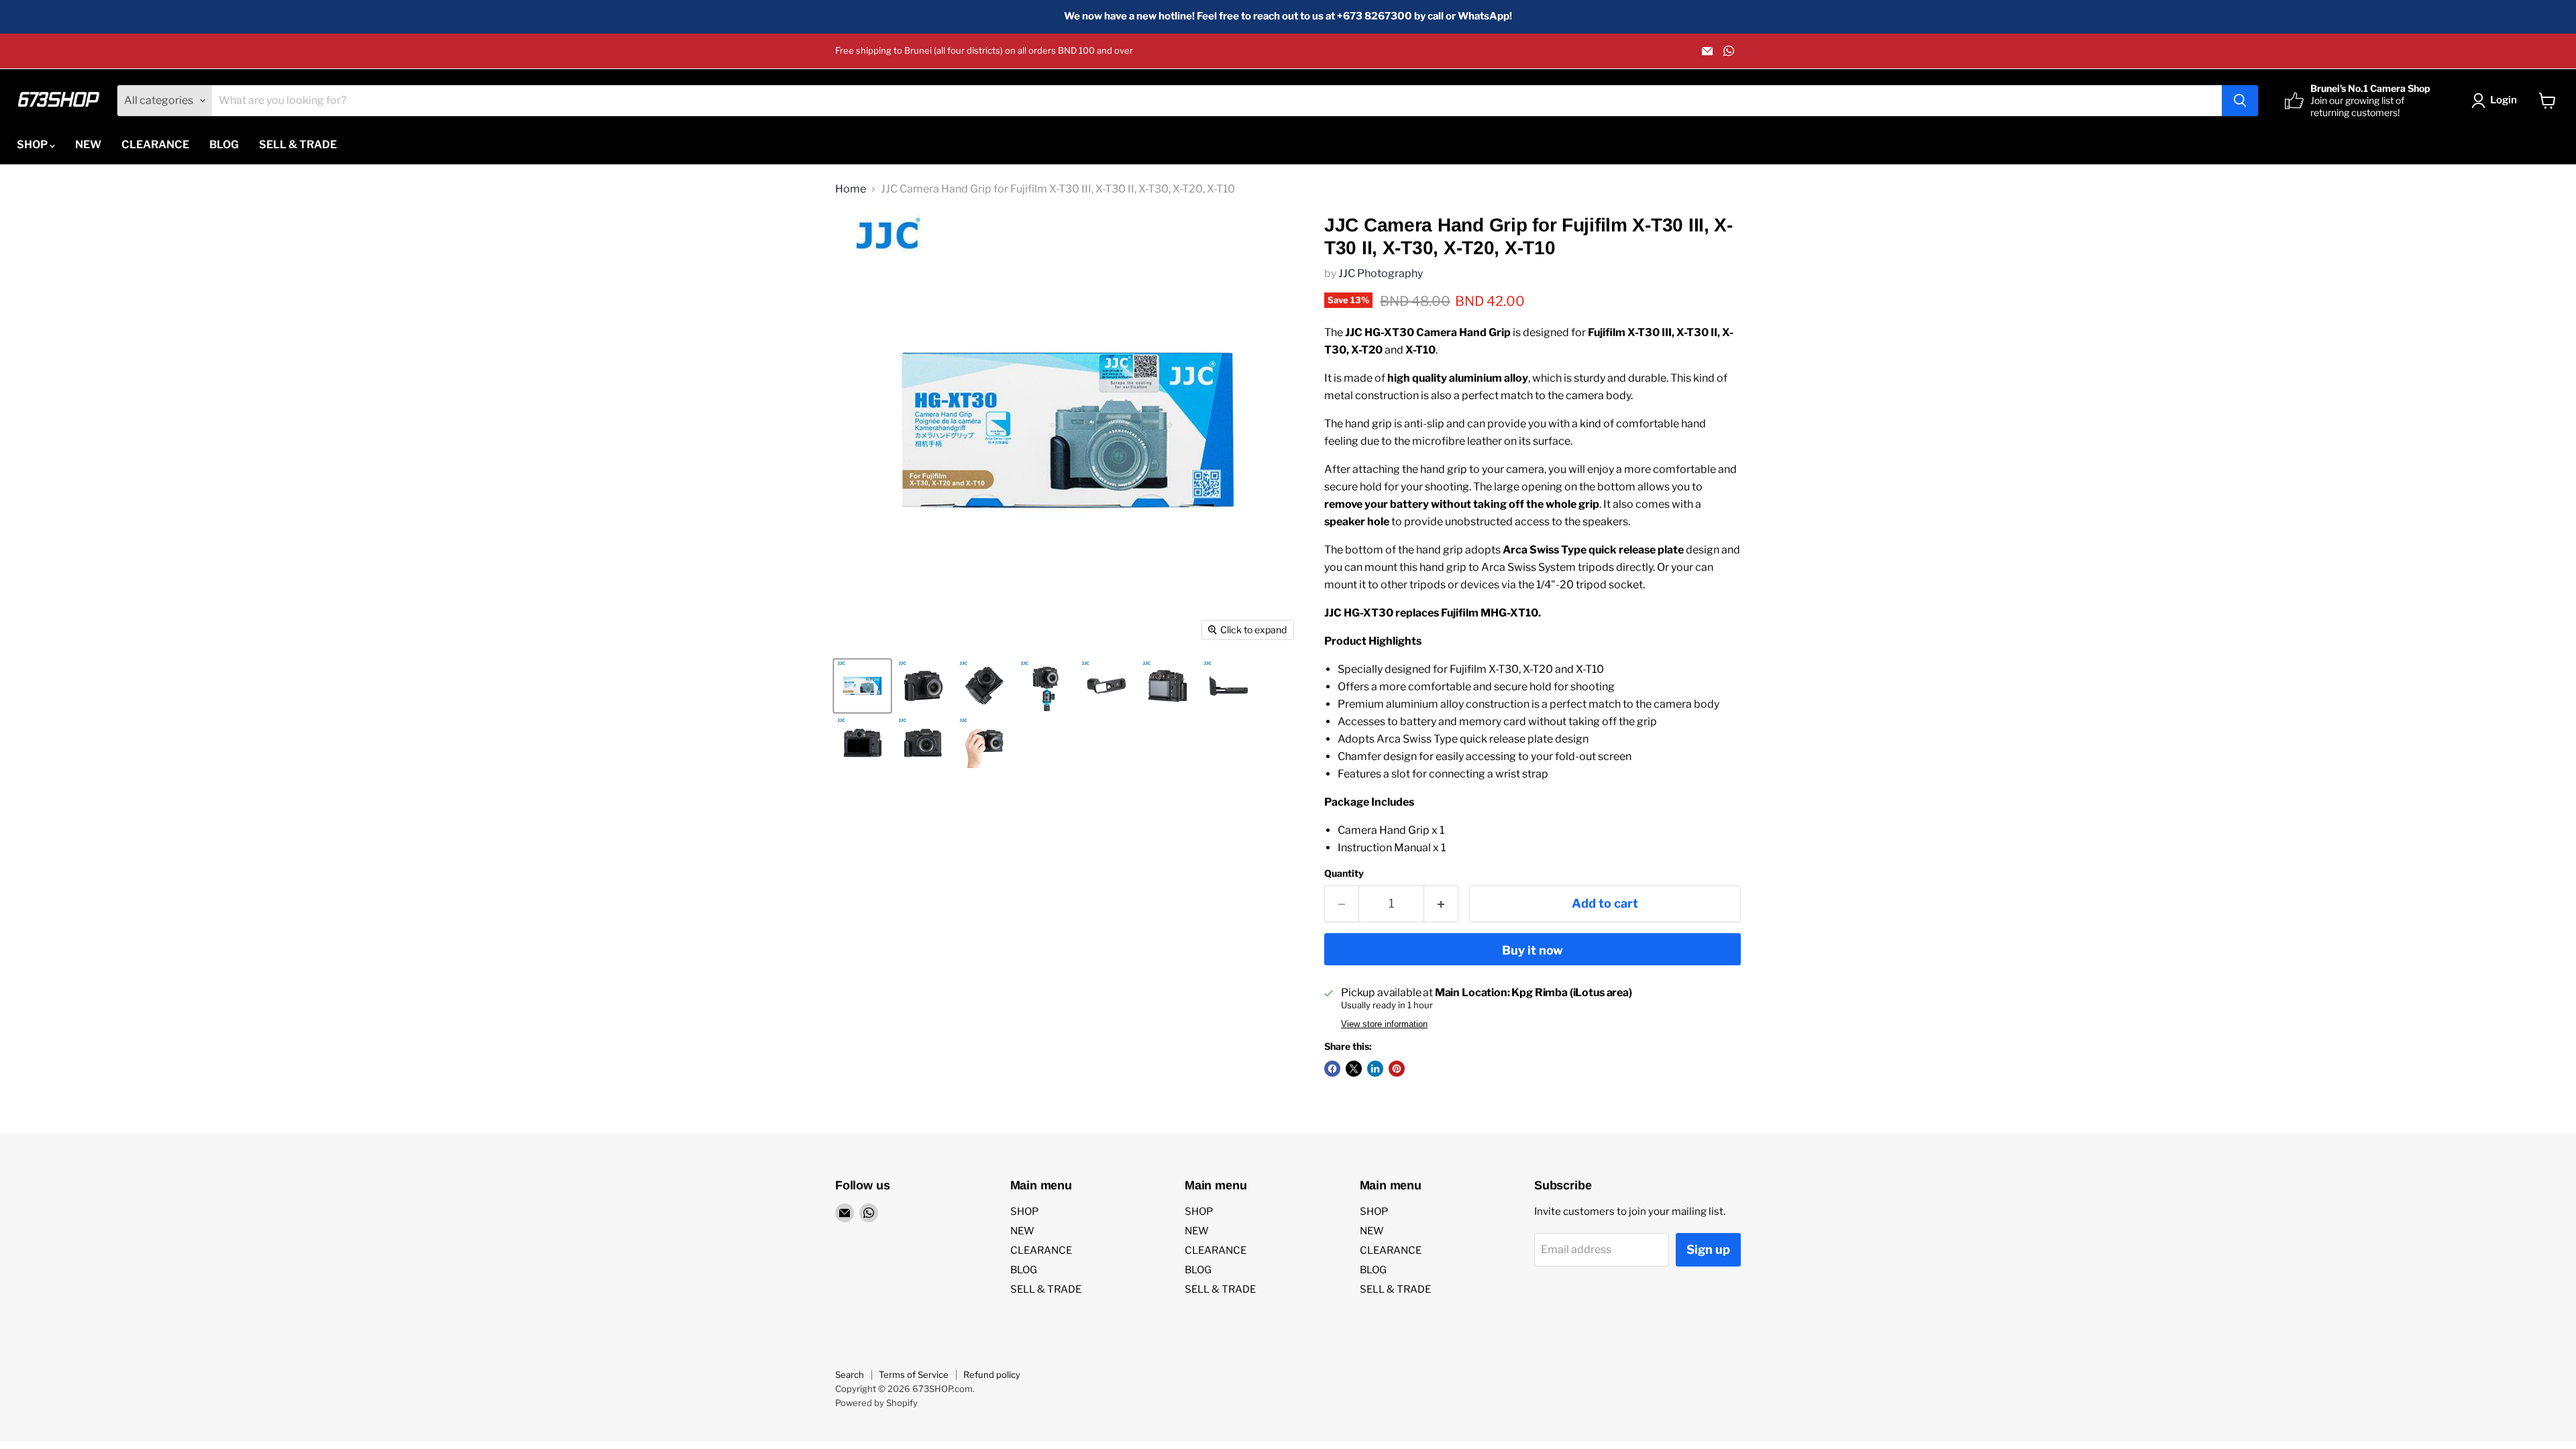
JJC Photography (1381, 273)
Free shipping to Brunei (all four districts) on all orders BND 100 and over (984, 51)
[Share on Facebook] (1332, 1069)
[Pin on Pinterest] (1397, 1069)
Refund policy (992, 1375)
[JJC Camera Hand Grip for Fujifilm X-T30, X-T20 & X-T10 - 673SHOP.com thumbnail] (862, 686)
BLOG (224, 145)
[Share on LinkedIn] (1375, 1069)
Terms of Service (914, 1375)
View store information (1384, 1024)
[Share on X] (1354, 1069)
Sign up (1708, 1249)
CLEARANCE (155, 145)
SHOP (33, 145)
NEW (88, 145)
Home (851, 189)
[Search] (2240, 101)
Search (850, 1375)
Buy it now (1533, 950)
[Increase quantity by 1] (1441, 904)
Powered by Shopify (876, 1403)
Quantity (1344, 873)
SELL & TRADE (298, 145)
